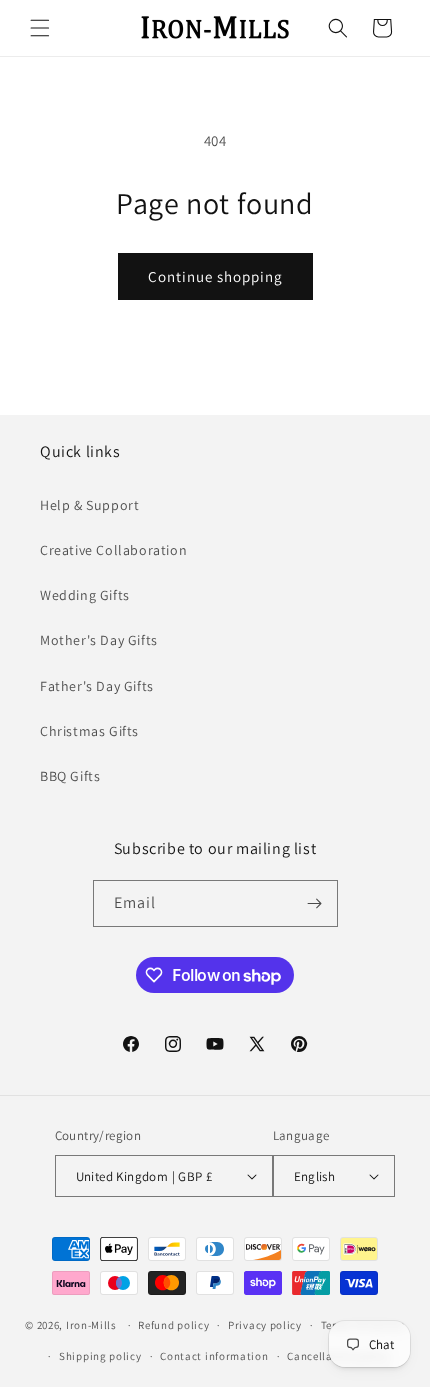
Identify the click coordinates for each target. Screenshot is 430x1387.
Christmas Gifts (89, 731)
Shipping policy (100, 1356)
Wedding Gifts (85, 595)
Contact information (214, 1356)
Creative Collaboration (113, 550)
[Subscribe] (315, 903)
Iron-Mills (91, 1325)
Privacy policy (265, 1325)
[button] (40, 28)
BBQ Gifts (70, 776)
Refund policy (173, 1325)
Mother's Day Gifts (99, 640)
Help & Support (89, 505)
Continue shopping (215, 276)
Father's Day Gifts (97, 686)
